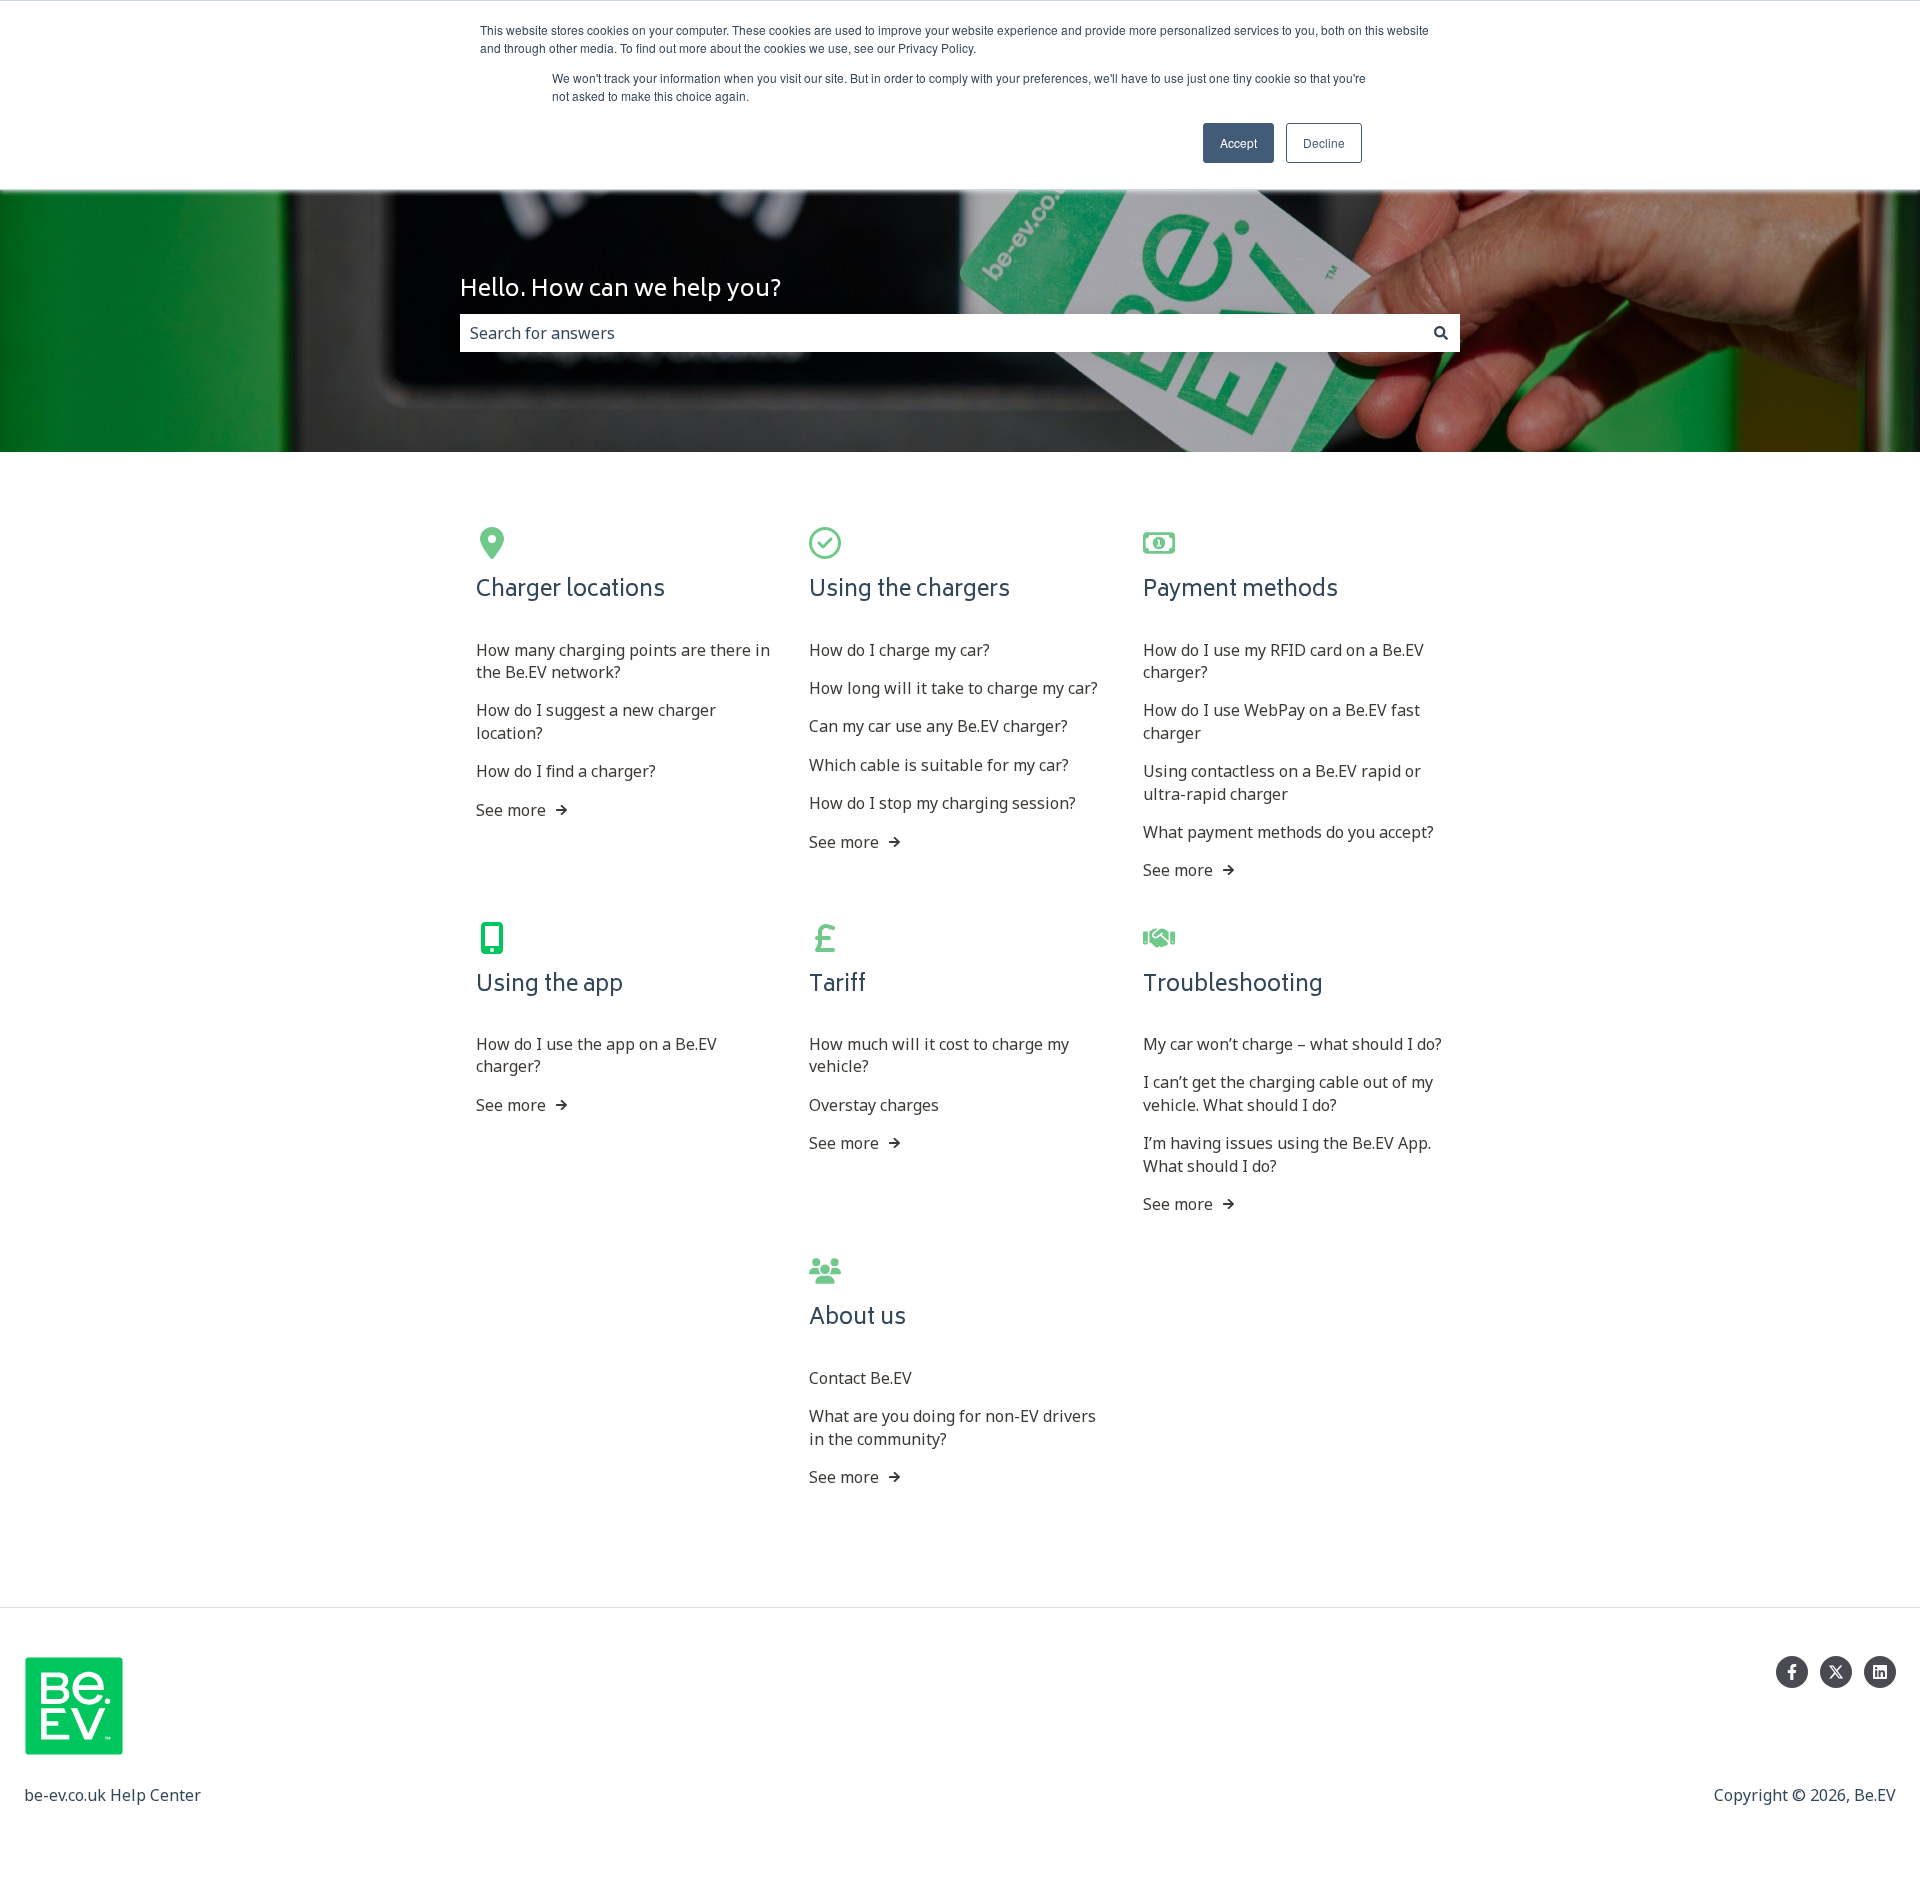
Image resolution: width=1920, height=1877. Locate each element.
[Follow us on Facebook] (1792, 1672)
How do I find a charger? (566, 771)
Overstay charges (874, 1105)
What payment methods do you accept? (1288, 832)
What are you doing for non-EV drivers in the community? (952, 1427)
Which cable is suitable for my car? (939, 765)
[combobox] (941, 333)
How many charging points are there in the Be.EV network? (623, 661)
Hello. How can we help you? (621, 291)
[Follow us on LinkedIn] (1880, 1672)
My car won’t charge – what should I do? (1292, 1044)
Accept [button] (1238, 142)
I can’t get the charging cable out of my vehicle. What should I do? (1288, 1093)
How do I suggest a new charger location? (596, 721)
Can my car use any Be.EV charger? (938, 726)
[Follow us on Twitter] (1836, 1672)
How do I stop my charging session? (942, 803)
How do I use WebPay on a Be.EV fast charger (1281, 721)
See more (511, 810)
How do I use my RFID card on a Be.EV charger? (1283, 661)
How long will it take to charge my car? (953, 688)
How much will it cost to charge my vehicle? (939, 1055)
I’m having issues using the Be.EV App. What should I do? (1287, 1154)
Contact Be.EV (860, 1378)
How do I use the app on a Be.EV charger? (596, 1055)
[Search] (1441, 333)
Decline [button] (1324, 142)
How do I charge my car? (899, 650)
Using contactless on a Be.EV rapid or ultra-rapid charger (1282, 782)
